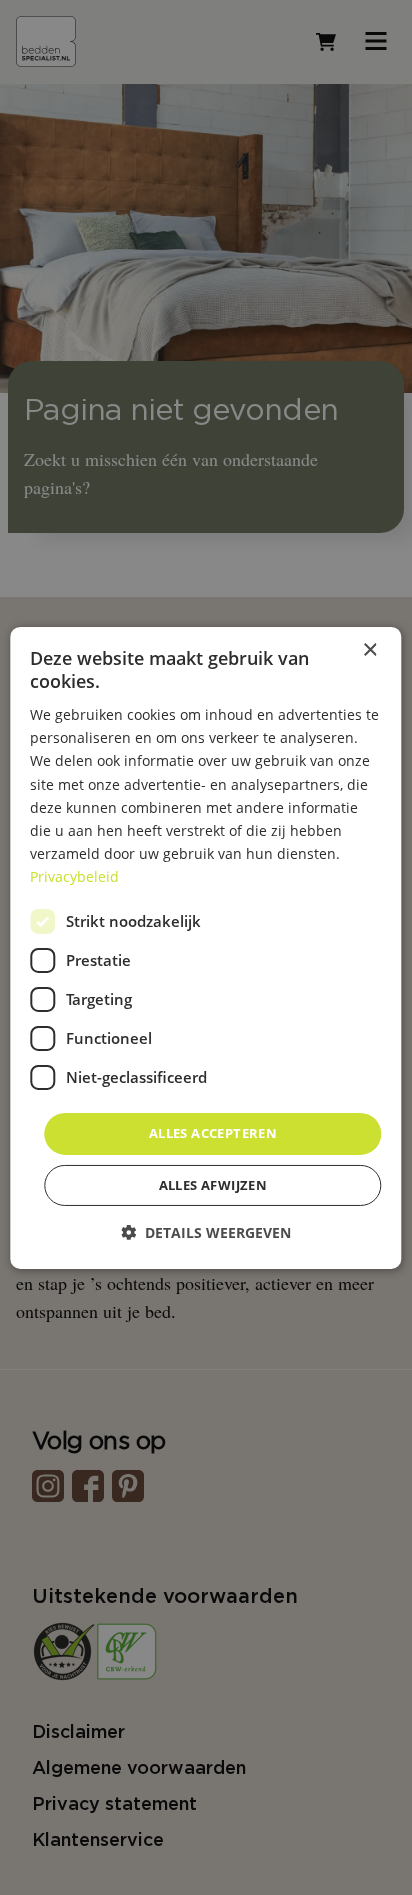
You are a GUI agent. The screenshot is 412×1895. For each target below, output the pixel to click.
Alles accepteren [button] (213, 1133)
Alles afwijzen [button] (213, 1185)
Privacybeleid (74, 876)
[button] (206, 1232)
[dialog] (205, 947)
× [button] (369, 649)
